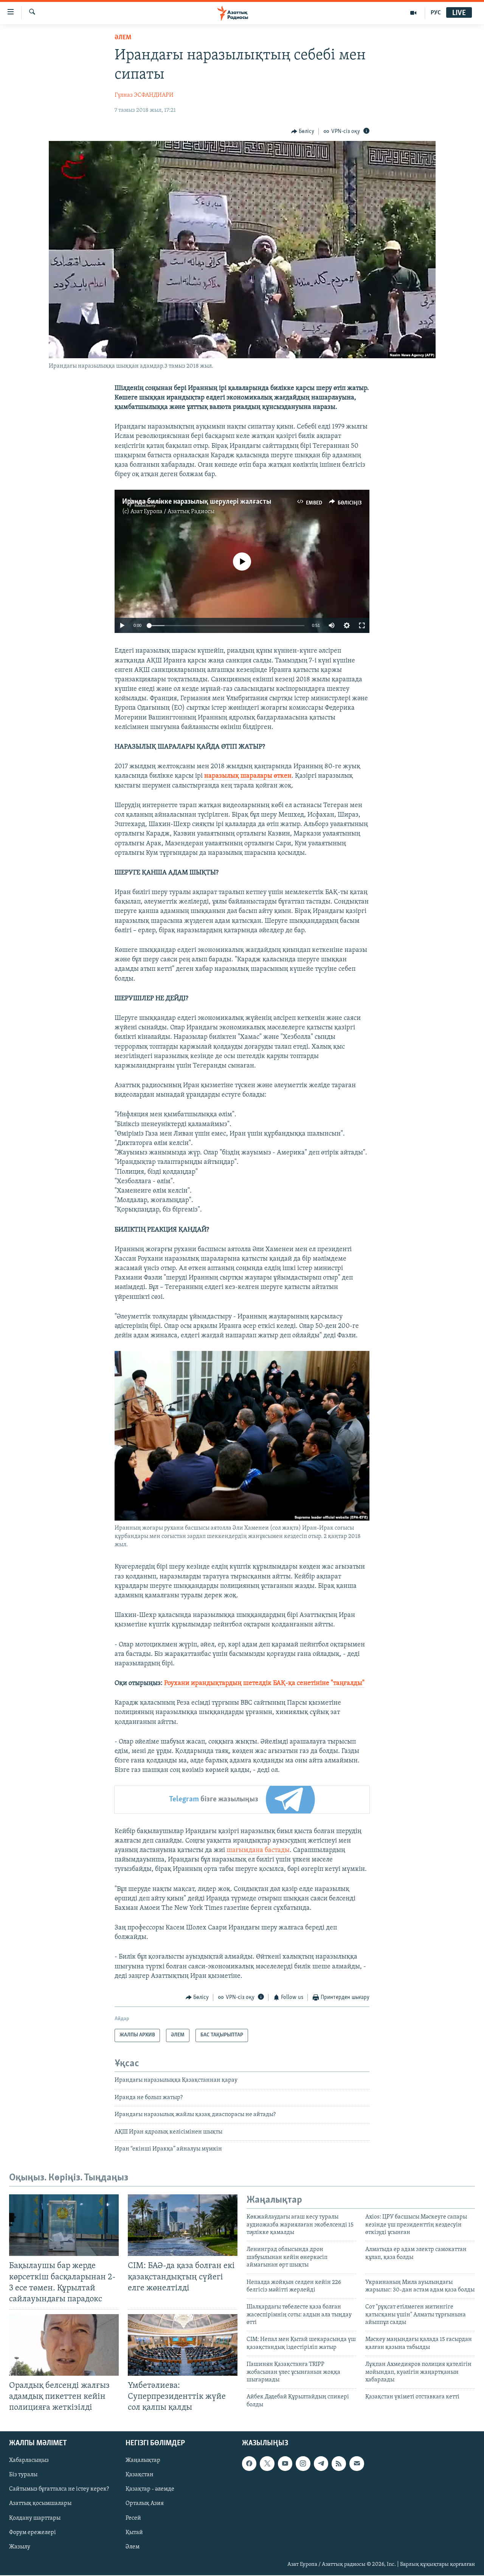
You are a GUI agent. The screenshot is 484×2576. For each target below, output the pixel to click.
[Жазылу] (357, 2464)
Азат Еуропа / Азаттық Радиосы (172, 512)
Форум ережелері (33, 2533)
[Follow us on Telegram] (321, 2464)
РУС (436, 13)
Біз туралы (23, 2475)
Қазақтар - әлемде (150, 2489)
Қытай (134, 2533)
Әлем (133, 2547)
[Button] (303, 132)
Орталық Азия (145, 2504)
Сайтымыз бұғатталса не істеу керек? (59, 2489)
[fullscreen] (362, 625)
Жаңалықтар (143, 2461)
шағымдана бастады (258, 1850)
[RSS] (339, 2464)
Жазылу (20, 2547)
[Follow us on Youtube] (285, 2464)
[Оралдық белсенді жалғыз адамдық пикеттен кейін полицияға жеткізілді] (64, 2345)
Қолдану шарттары (35, 2518)
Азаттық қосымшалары (40, 2504)
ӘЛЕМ (123, 38)
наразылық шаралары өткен (248, 776)
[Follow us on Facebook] (249, 2464)
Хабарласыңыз (29, 2461)
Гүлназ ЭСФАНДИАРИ (144, 95)
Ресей (133, 2518)
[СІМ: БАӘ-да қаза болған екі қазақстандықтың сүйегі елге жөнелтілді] (183, 2225)
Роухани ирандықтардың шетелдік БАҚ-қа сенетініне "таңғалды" (264, 1683)
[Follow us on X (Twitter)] (267, 2464)
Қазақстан (140, 2475)
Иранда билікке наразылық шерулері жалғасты (197, 502)
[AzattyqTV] (413, 13)
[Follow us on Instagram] (303, 2464)
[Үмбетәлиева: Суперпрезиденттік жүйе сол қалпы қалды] (183, 2345)
